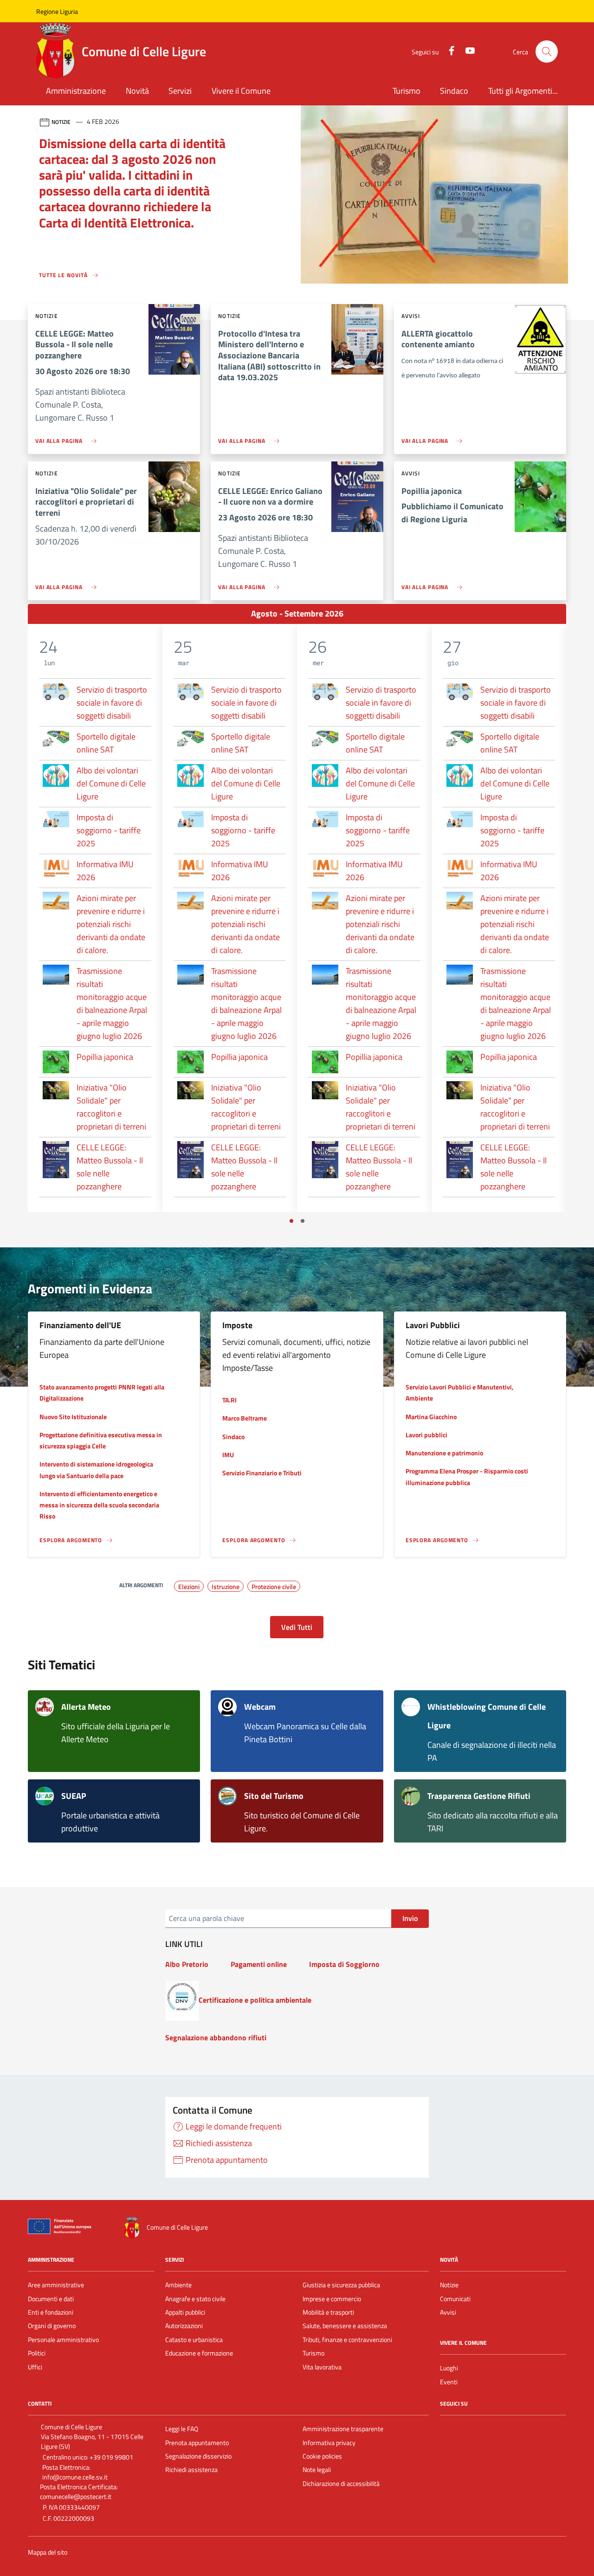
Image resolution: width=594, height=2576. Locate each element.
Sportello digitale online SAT (106, 743)
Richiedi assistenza (191, 2470)
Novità (137, 91)
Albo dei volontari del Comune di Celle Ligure (111, 783)
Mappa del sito (48, 2553)
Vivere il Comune (241, 91)
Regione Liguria (57, 11)
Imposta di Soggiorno (344, 1964)
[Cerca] (547, 52)
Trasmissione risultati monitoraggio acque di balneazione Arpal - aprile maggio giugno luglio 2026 (112, 1003)
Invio (410, 1918)
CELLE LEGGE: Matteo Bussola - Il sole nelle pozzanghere (110, 1167)
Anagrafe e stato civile (195, 2299)
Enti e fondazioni (51, 2312)
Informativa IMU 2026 (105, 871)
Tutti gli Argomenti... (523, 91)
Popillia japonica (105, 1057)
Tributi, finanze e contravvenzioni (347, 2340)
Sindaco (454, 91)
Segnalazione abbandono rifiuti (216, 2037)
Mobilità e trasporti (328, 2312)
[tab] (291, 1221)
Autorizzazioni (184, 2326)
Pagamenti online (259, 1964)
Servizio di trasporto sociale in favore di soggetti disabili (112, 703)
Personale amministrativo (63, 2340)
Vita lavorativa (322, 2367)
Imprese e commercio (332, 2299)
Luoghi (449, 2368)
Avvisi (448, 2312)
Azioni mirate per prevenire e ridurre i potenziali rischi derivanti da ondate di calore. (111, 924)
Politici (37, 2353)
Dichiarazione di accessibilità (341, 2484)
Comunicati (455, 2299)
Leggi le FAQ (182, 2429)
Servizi (180, 91)
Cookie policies (322, 2456)
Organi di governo (52, 2326)
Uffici (35, 2367)
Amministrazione (76, 91)
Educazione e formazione (199, 2353)
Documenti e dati (51, 2299)
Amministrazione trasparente (343, 2429)
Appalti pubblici (185, 2312)
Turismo (407, 91)
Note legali (317, 2470)
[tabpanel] (95, 918)
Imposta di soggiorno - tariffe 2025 (109, 830)
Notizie (449, 2285)
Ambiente (178, 2285)
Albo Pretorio (187, 1964)
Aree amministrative (56, 2285)
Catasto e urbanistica (194, 2340)
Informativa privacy (329, 2443)
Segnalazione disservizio (198, 2456)
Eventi (449, 2382)
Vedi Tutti (297, 1627)
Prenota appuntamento (197, 2443)
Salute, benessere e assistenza (345, 2326)
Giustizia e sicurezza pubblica (341, 2285)
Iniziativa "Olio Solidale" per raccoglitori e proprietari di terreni (111, 1107)
